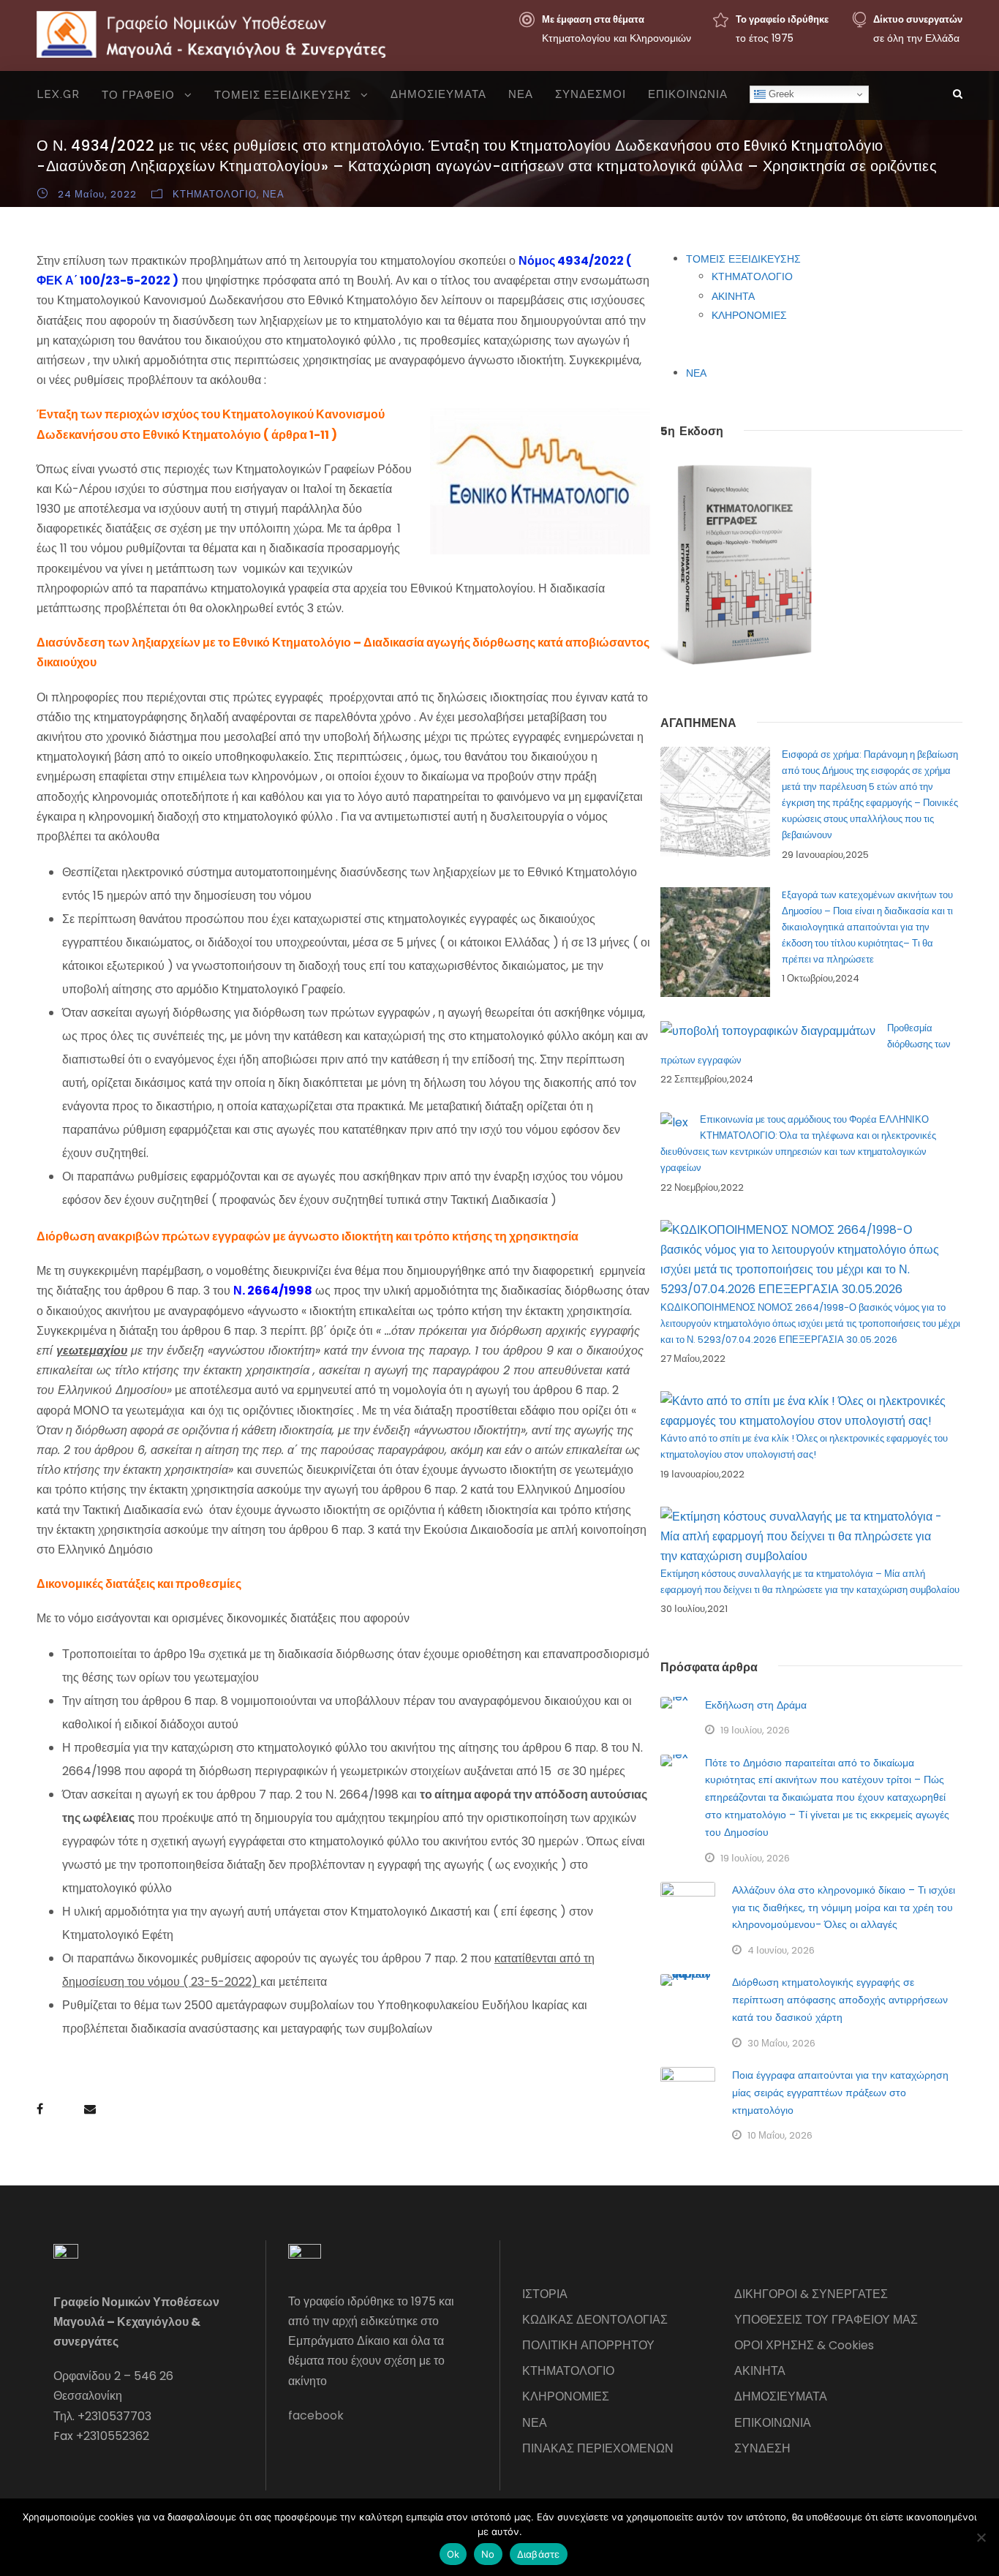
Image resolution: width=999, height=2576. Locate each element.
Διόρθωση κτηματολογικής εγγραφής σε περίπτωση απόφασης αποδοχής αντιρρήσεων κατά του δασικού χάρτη (840, 2000)
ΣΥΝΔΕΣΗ (762, 2448)
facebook (316, 2415)
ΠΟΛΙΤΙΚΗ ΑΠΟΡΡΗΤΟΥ (588, 2345)
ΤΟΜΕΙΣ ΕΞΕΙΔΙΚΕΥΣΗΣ (283, 95)
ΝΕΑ (521, 94)
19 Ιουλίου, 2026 (755, 1730)
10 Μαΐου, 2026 (780, 2135)
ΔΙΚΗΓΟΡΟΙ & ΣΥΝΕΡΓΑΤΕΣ (811, 2294)
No (488, 2554)
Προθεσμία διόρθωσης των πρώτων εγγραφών (806, 1044)
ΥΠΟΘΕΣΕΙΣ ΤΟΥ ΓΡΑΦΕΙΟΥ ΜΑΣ (826, 2320)
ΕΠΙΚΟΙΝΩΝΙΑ (688, 94)
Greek (780, 94)
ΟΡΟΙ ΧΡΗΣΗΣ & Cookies (804, 2345)
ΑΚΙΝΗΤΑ (733, 296)
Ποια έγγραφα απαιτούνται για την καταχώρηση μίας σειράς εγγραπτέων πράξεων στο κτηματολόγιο (840, 2093)
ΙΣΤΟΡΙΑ (545, 2294)
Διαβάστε (539, 2554)
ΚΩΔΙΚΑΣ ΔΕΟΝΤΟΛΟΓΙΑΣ (595, 2320)
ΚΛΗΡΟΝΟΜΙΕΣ (749, 315)
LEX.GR (58, 94)
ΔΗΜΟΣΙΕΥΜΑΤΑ (438, 94)
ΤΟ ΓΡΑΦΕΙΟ (138, 95)
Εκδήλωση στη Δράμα (756, 1705)
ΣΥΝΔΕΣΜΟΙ (591, 94)
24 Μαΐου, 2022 (97, 194)
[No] (981, 2537)
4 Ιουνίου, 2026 (781, 1950)
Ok (453, 2554)
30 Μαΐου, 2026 (781, 2043)
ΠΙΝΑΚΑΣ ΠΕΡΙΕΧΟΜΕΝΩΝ (598, 2448)
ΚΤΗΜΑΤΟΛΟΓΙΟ (215, 194)
